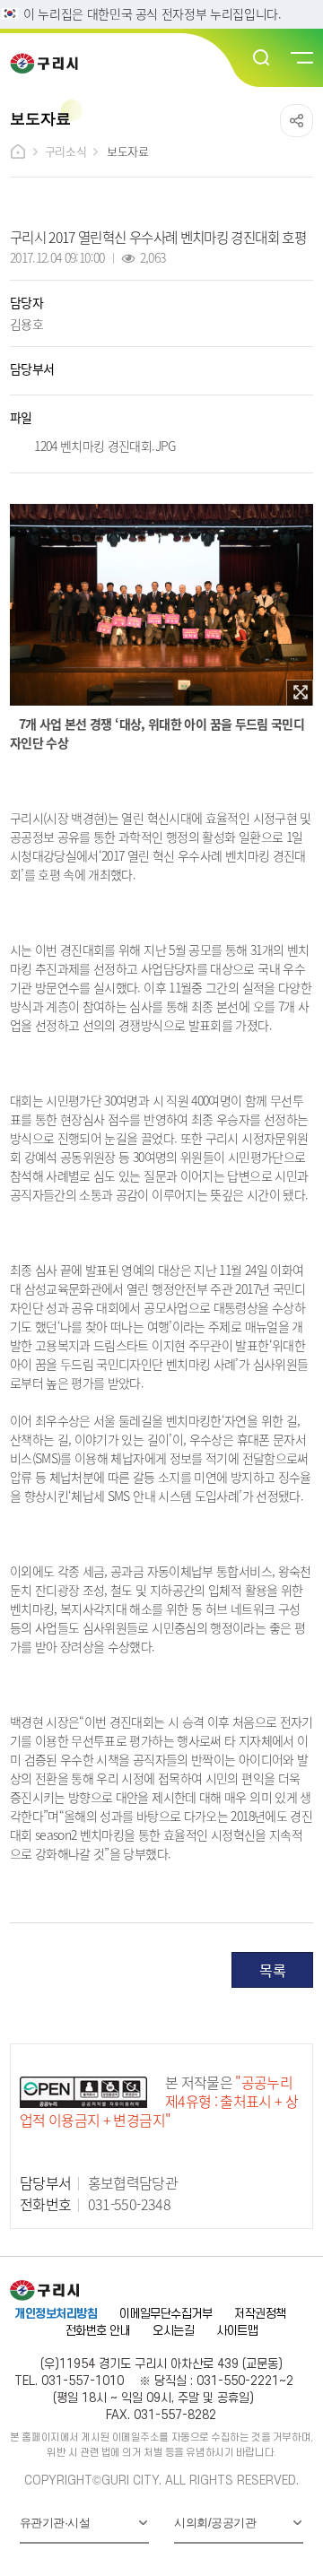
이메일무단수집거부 (166, 2314)
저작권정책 (260, 2314)
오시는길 (173, 2331)
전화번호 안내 (98, 2331)
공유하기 (297, 121)
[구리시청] (50, 63)
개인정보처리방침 (56, 2314)
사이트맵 (237, 2331)
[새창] (300, 693)
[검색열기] (262, 58)
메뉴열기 (301, 58)
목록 (272, 1970)
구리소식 (65, 151)
